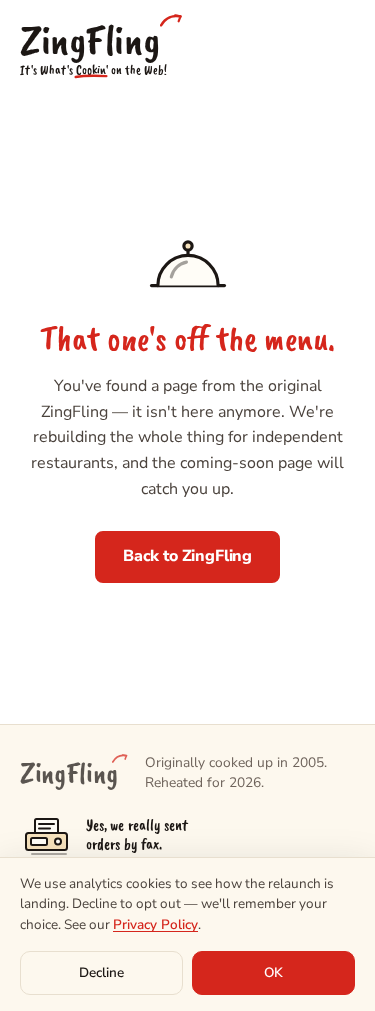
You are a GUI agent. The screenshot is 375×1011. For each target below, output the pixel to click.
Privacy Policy (155, 924)
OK (273, 972)
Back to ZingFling (187, 556)
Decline (101, 972)
